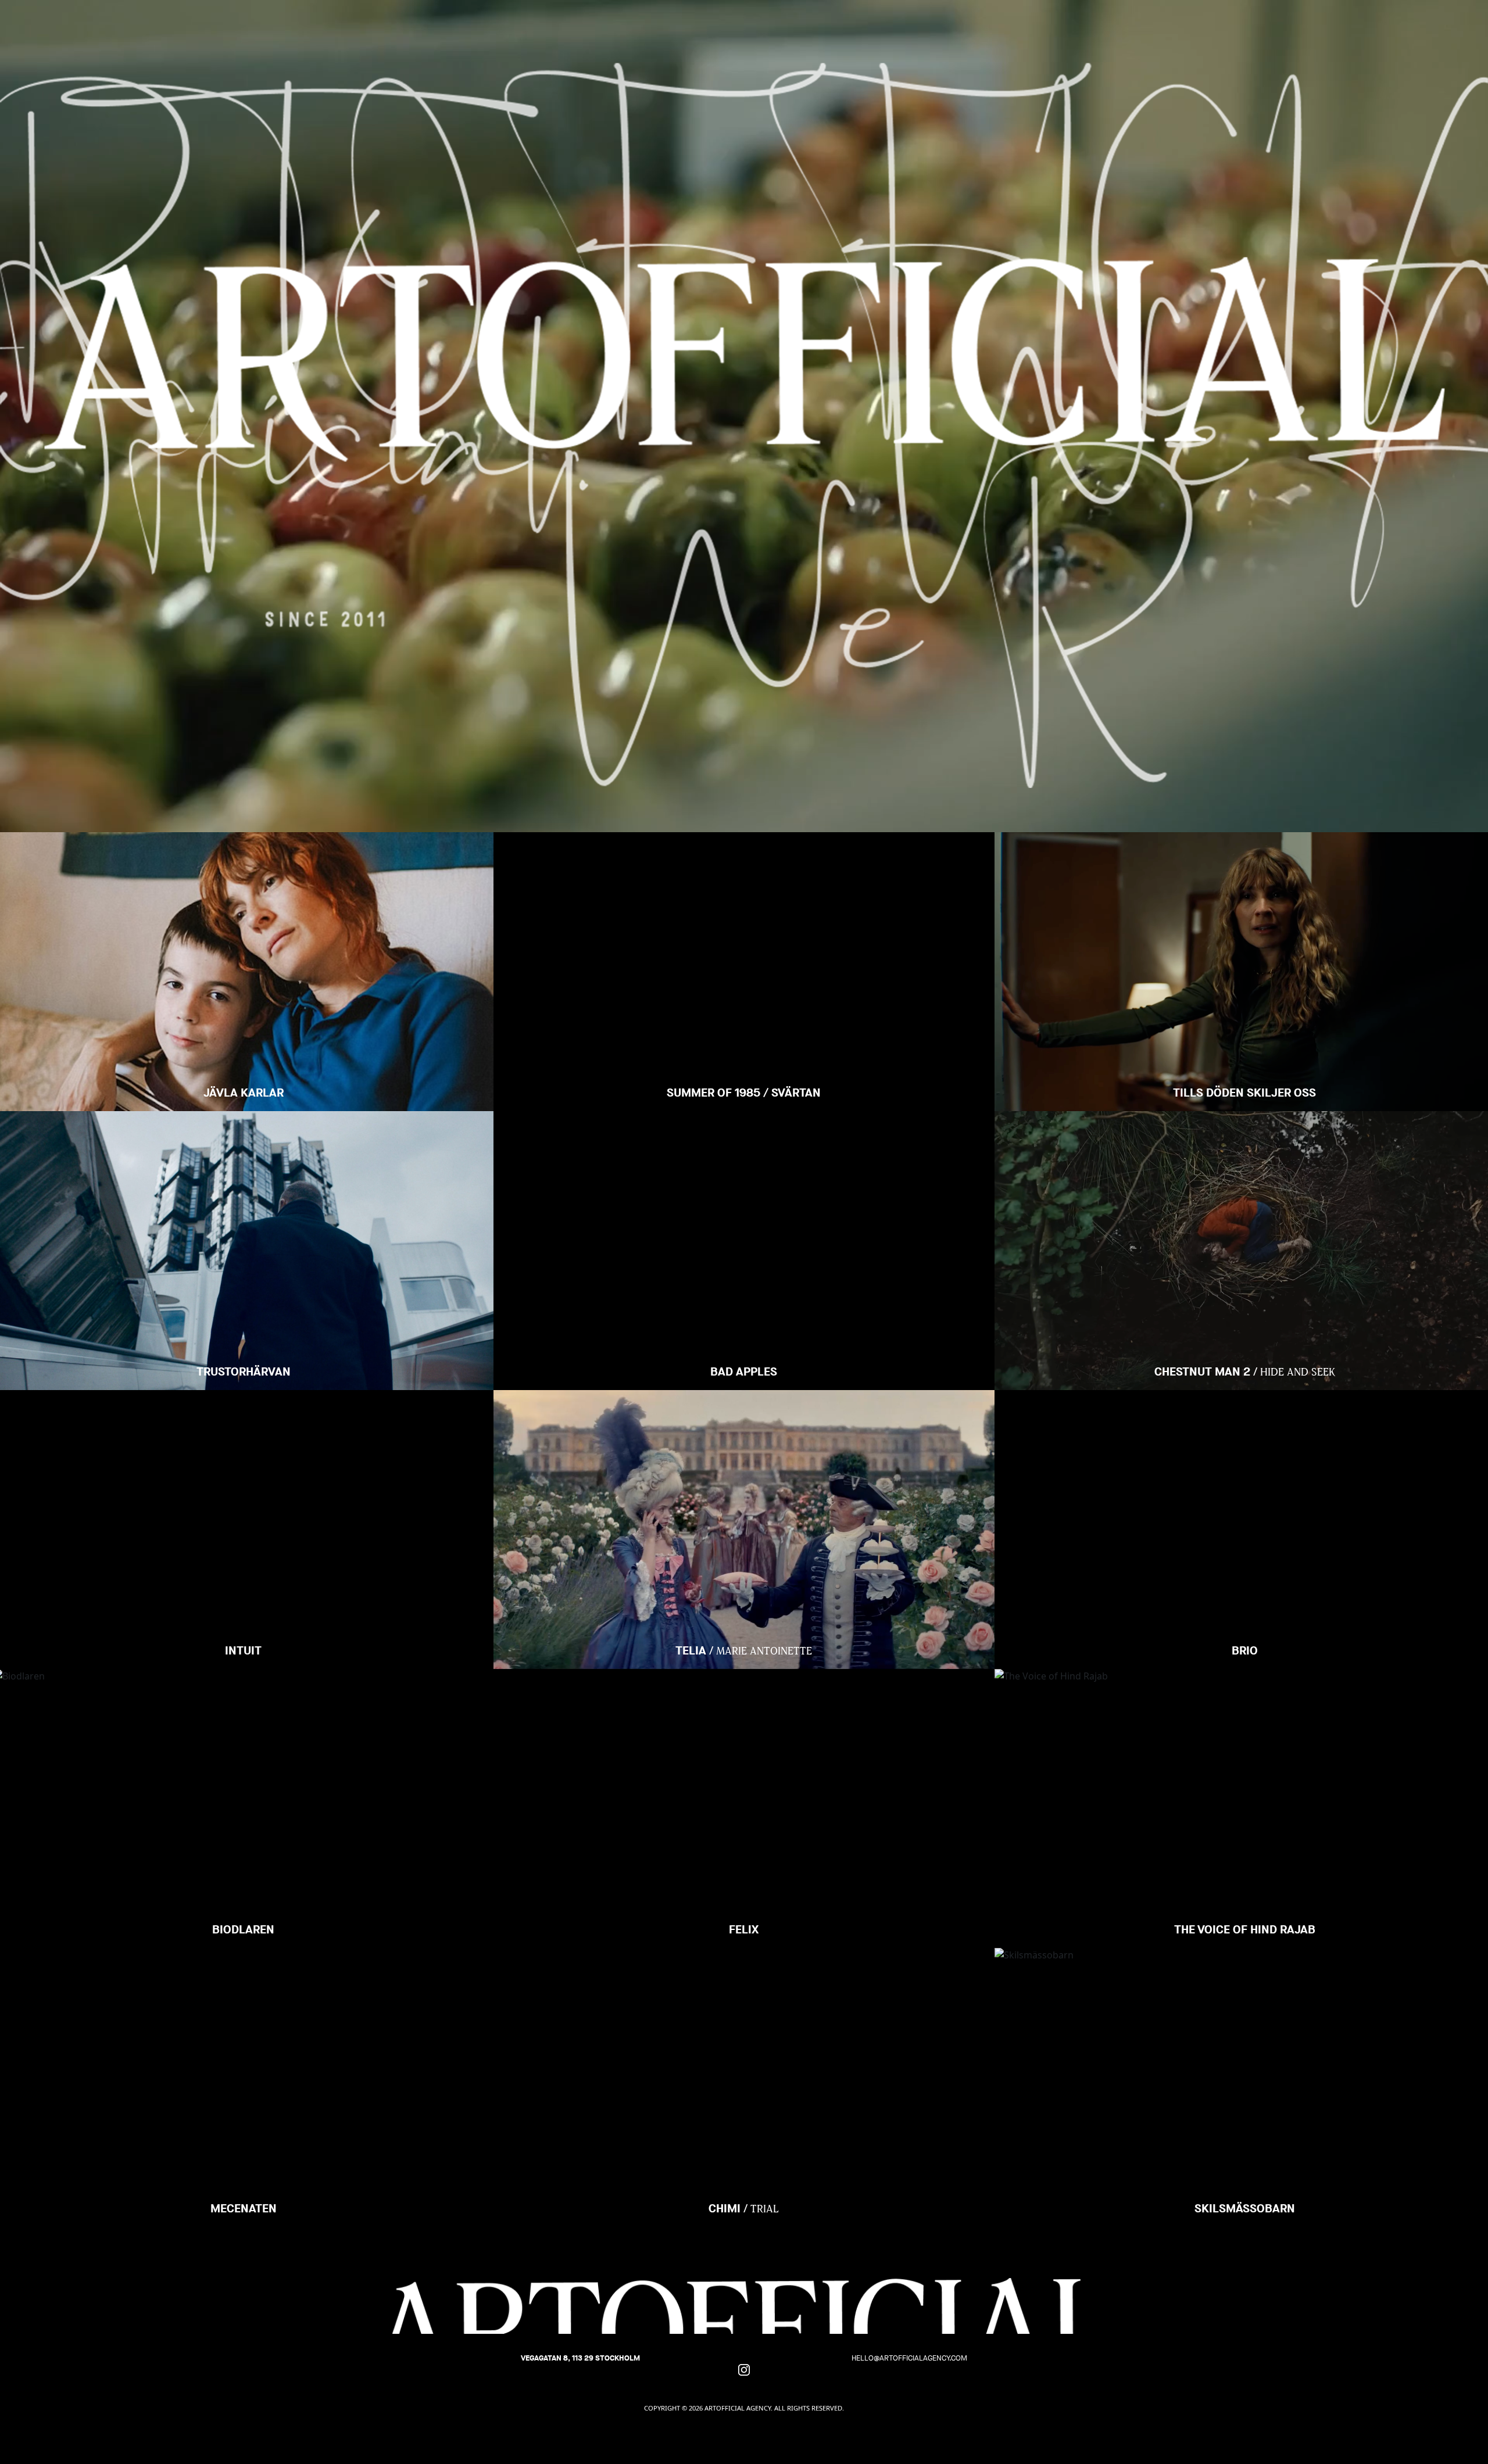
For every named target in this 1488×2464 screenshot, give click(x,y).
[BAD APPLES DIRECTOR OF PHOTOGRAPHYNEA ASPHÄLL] (744, 1155)
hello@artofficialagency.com (909, 2358)
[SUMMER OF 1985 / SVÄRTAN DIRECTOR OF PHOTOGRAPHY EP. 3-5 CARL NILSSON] (744, 876)
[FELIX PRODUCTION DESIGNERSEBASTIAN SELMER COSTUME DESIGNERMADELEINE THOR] (744, 1713)
